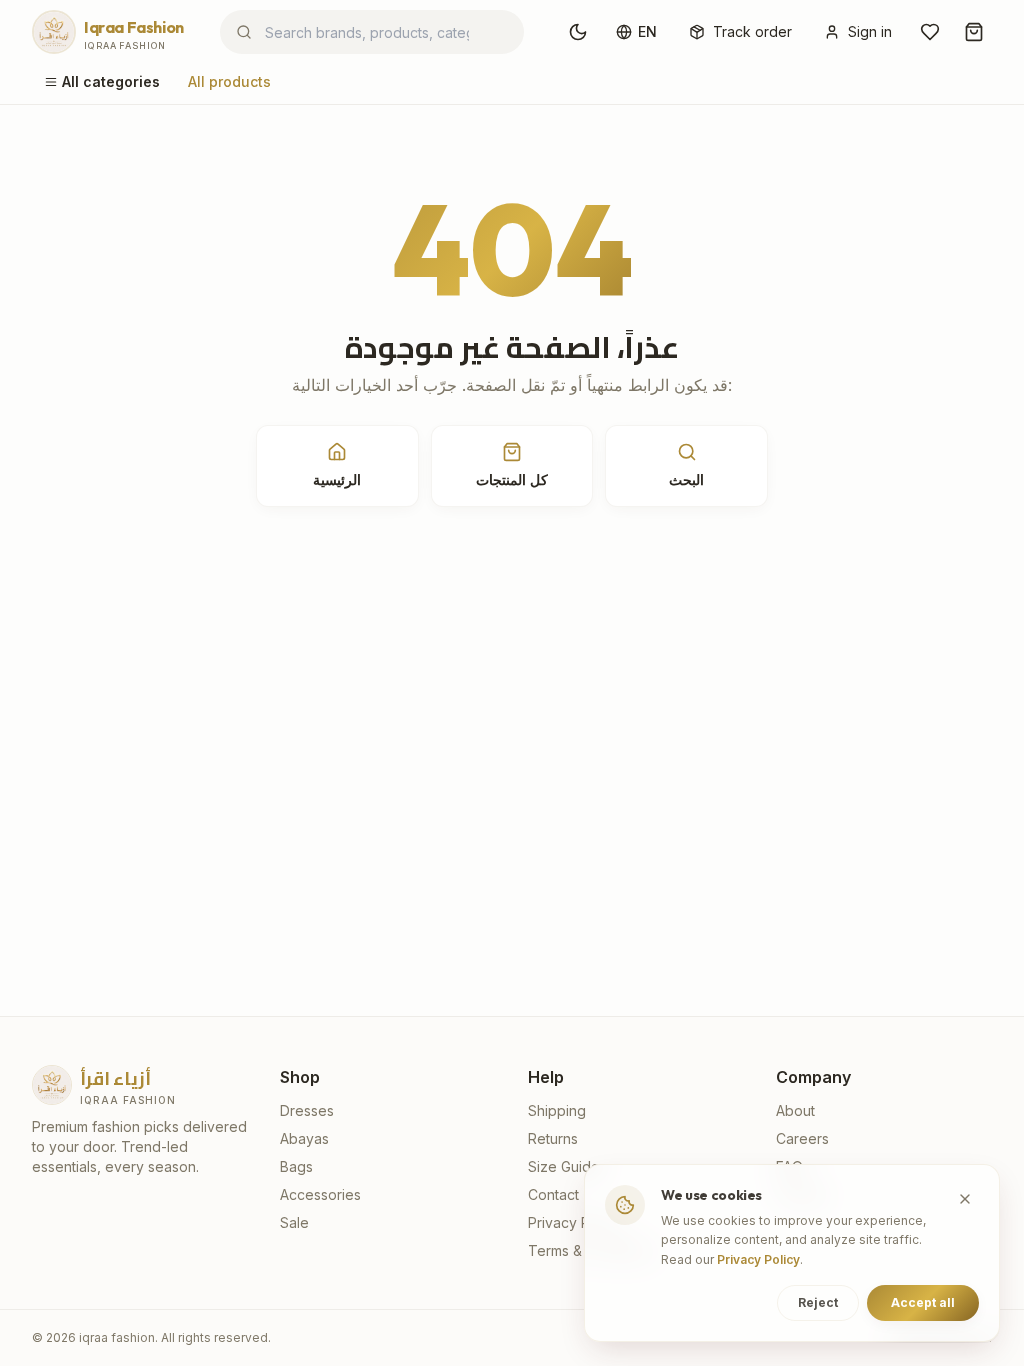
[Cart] (974, 32)
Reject (818, 1302)
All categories (111, 81)
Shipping (557, 1110)
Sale (294, 1222)
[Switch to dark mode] (578, 32)
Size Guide (564, 1166)
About (795, 1110)
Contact (553, 1194)
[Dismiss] (965, 1199)
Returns (553, 1138)
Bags (296, 1166)
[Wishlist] (930, 32)
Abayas (304, 1138)
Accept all (923, 1302)
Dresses (307, 1110)
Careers (802, 1138)
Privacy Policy (574, 1222)
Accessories (320, 1194)
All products (229, 81)
